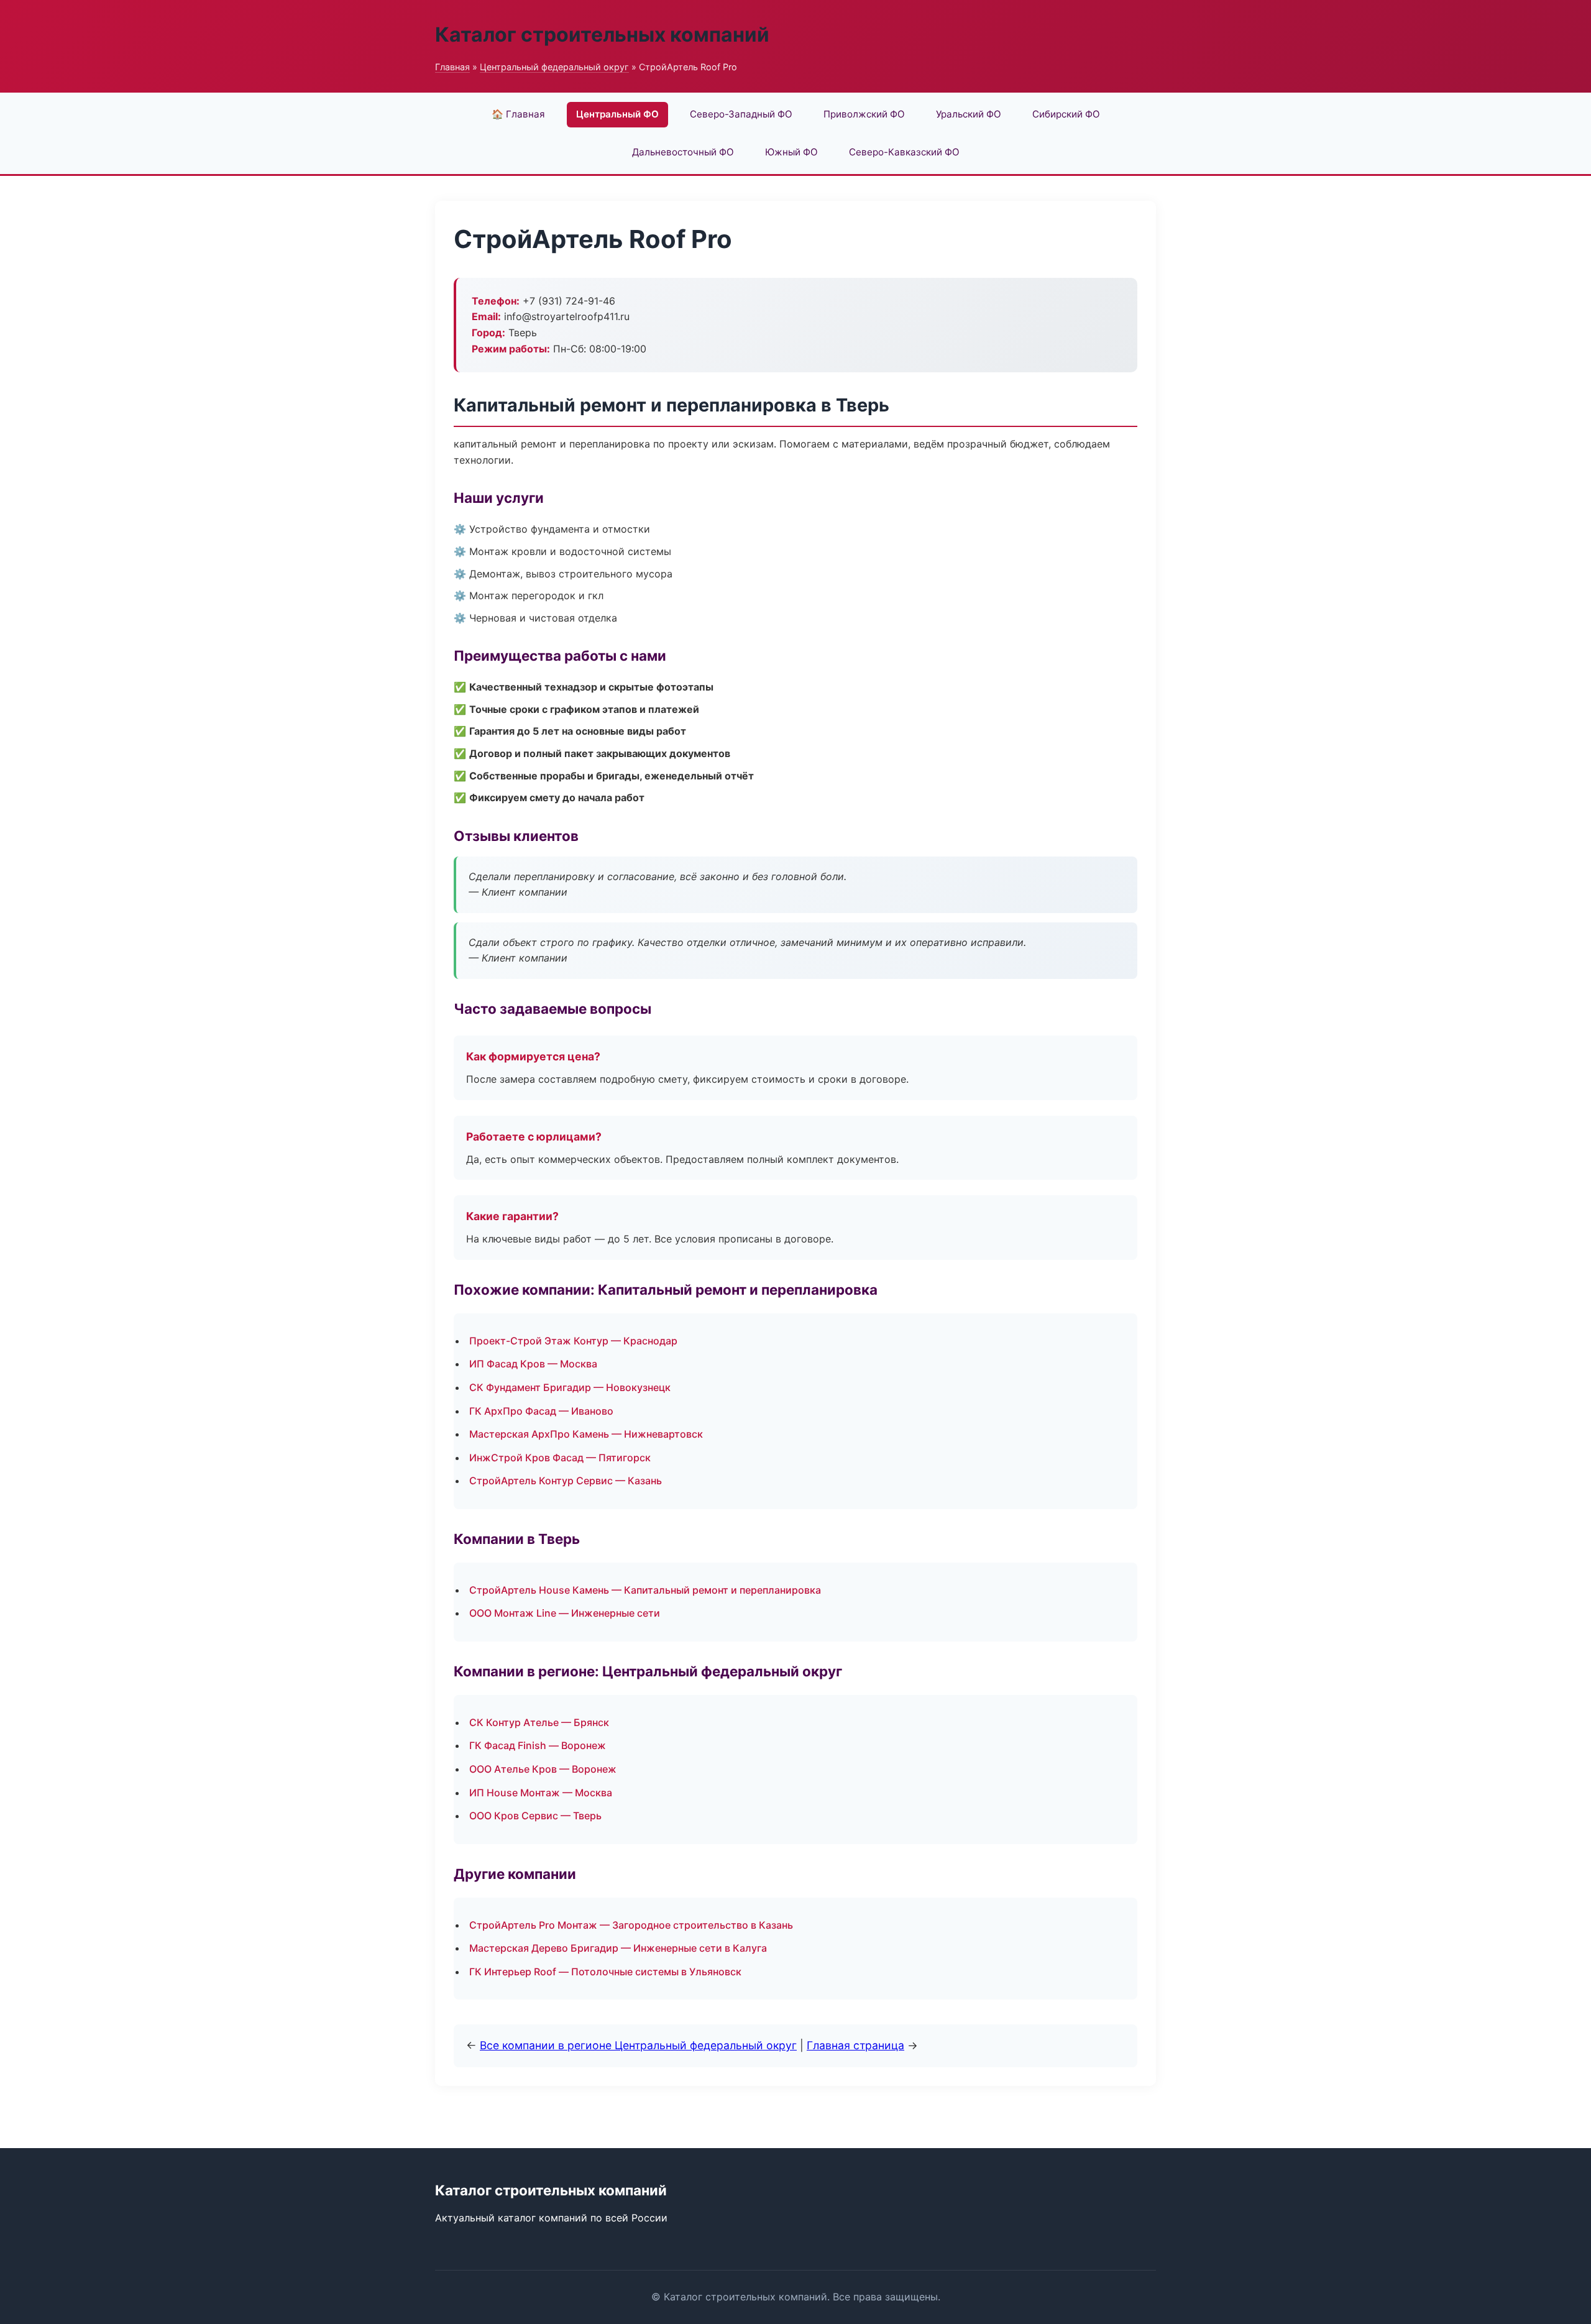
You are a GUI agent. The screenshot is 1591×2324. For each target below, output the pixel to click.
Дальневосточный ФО (683, 152)
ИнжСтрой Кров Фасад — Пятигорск (560, 1458)
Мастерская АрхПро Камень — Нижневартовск (586, 1434)
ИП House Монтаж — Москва (541, 1793)
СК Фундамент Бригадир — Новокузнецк (570, 1387)
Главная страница (855, 2045)
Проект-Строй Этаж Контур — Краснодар (573, 1341)
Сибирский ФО (1066, 114)
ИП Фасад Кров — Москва (533, 1364)
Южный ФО (791, 152)
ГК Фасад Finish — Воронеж (538, 1745)
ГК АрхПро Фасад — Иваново (541, 1411)
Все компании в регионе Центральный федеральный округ (638, 2045)
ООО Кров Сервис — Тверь (535, 1816)
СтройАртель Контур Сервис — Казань (566, 1481)
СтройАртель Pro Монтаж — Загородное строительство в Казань (631, 1925)
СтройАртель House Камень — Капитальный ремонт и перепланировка (645, 1590)
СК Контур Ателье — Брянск (539, 1722)
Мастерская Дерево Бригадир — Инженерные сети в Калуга (618, 1948)
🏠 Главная (518, 114)
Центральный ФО (617, 114)
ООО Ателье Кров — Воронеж (543, 1769)
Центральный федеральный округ (554, 67)
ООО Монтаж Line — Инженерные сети (565, 1613)
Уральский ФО (969, 114)
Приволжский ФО (864, 114)
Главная (452, 67)
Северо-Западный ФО (741, 114)
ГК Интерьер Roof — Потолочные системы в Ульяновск (605, 1972)
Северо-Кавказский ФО (904, 152)
